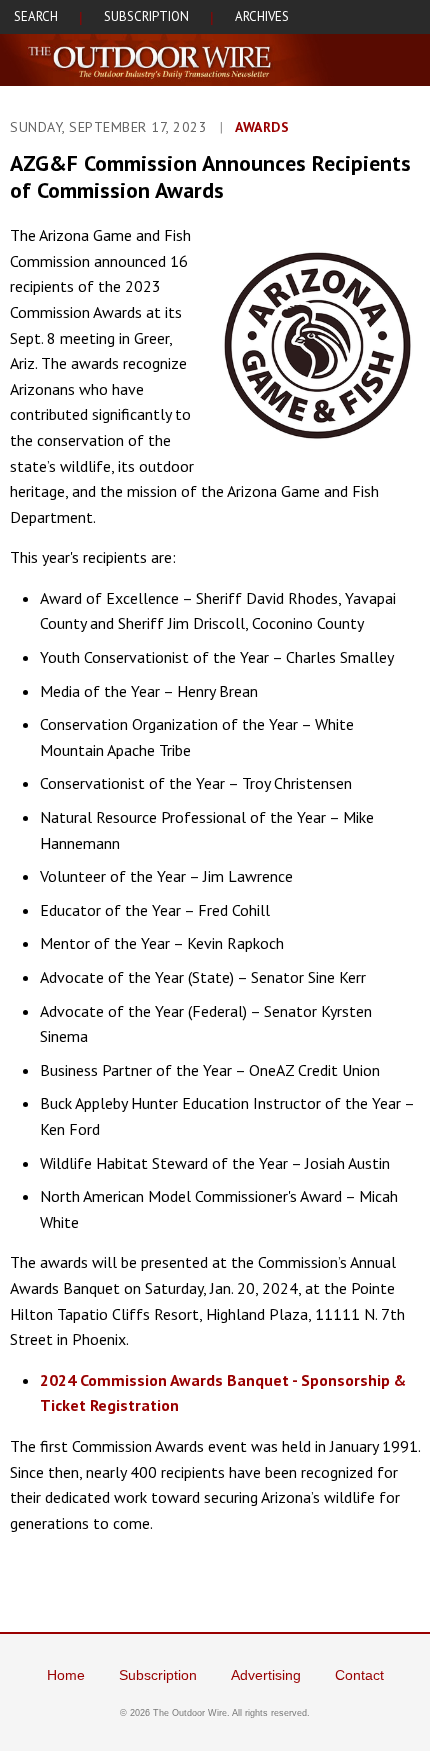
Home (66, 1675)
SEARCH (36, 16)
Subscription (158, 1675)
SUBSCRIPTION (146, 16)
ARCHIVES (262, 16)
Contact (359, 1675)
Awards (262, 127)
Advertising (266, 1675)
